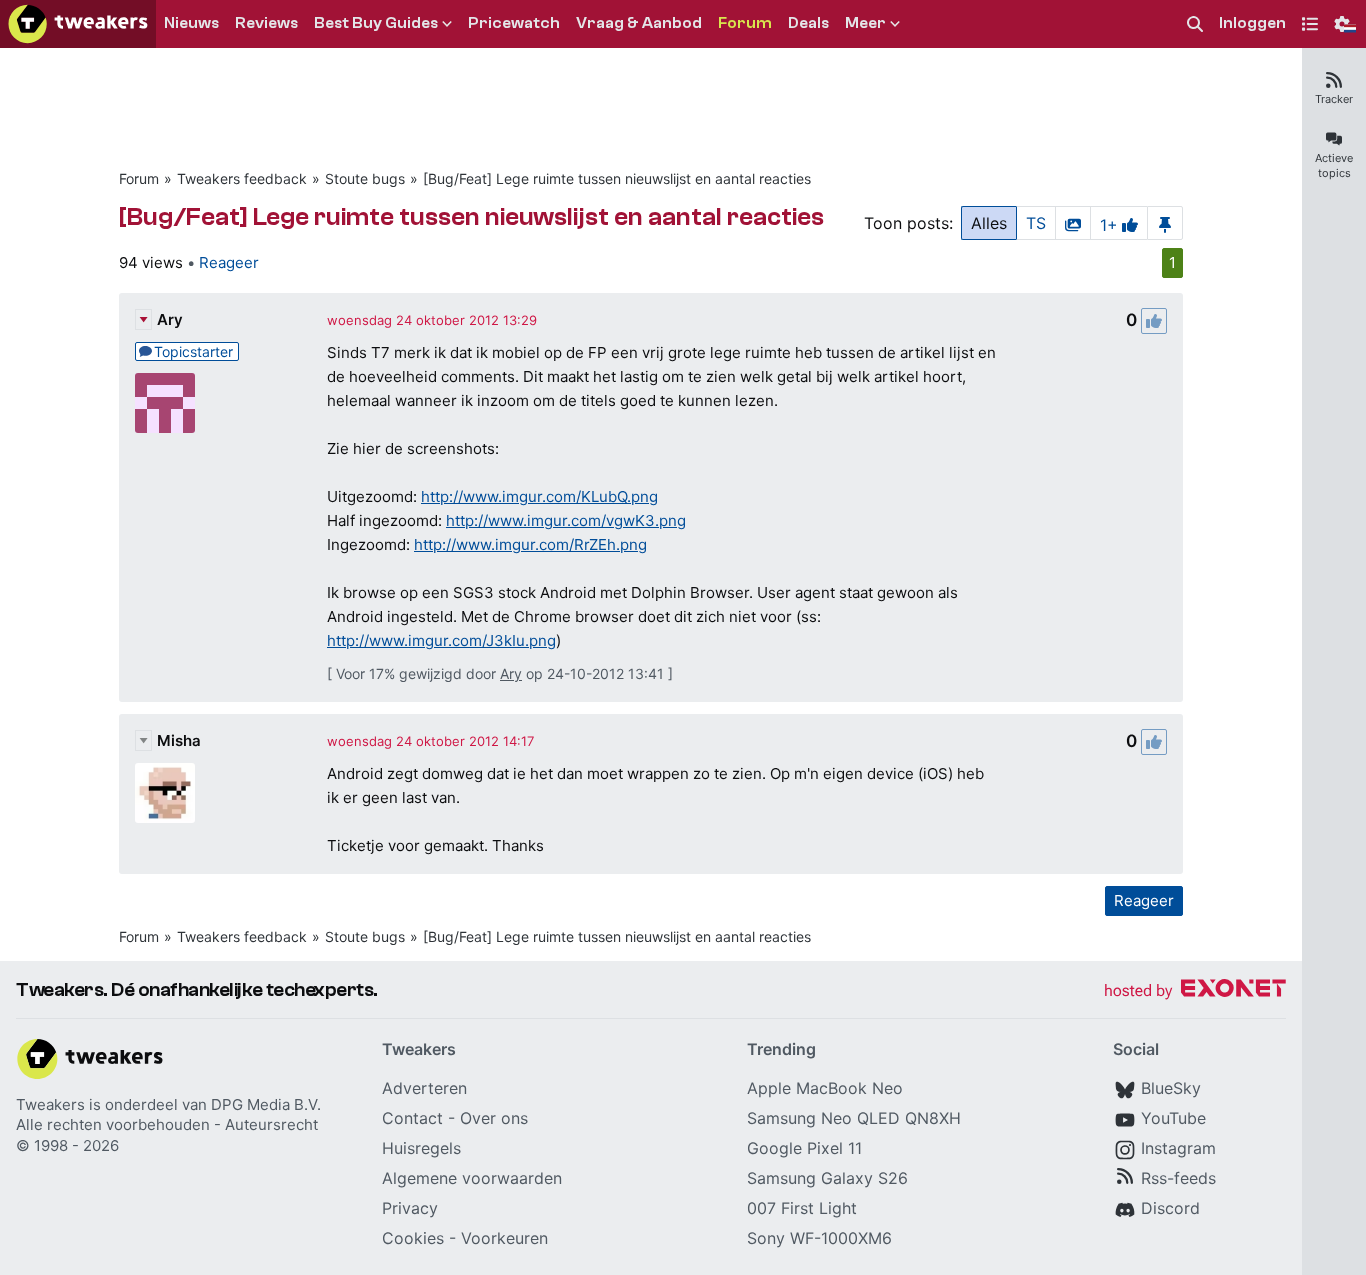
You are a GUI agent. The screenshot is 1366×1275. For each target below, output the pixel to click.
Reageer (229, 262)
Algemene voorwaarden (472, 1178)
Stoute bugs (365, 178)
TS (1036, 223)
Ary (170, 319)
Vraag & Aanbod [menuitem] (639, 23)
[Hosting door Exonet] (1195, 991)
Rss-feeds (1178, 1178)
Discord (1170, 1208)
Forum (139, 178)
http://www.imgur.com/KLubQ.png (539, 496)
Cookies (413, 1238)
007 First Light (802, 1208)
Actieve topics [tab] (1334, 165)
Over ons (494, 1118)
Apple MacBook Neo (825, 1088)
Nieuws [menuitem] (191, 23)
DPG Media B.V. (266, 1104)
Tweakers (50, 1104)
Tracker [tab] (1334, 99)
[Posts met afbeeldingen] (1073, 223)
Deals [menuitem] (808, 23)
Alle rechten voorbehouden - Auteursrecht (167, 1124)
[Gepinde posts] (1165, 223)
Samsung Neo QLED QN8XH (854, 1118)
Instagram (1178, 1148)
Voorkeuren (504, 1238)
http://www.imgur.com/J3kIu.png (441, 640)
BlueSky (1171, 1088)
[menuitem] (1195, 24)
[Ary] (165, 403)
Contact (412, 1118)
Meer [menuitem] (865, 23)
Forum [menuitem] (745, 23)
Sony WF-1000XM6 (819, 1238)
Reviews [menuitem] (266, 23)
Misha (179, 740)
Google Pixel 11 (804, 1148)
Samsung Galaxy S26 (827, 1178)
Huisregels (421, 1148)
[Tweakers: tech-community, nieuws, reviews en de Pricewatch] (78, 24)
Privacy (410, 1208)
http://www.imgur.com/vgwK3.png (566, 520)
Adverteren (424, 1088)
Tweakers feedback (242, 178)
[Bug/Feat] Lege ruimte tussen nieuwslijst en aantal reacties (617, 178)
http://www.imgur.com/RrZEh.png (530, 544)
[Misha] (165, 793)
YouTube (1173, 1118)
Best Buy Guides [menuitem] (376, 23)
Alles (989, 223)
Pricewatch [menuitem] (514, 23)
